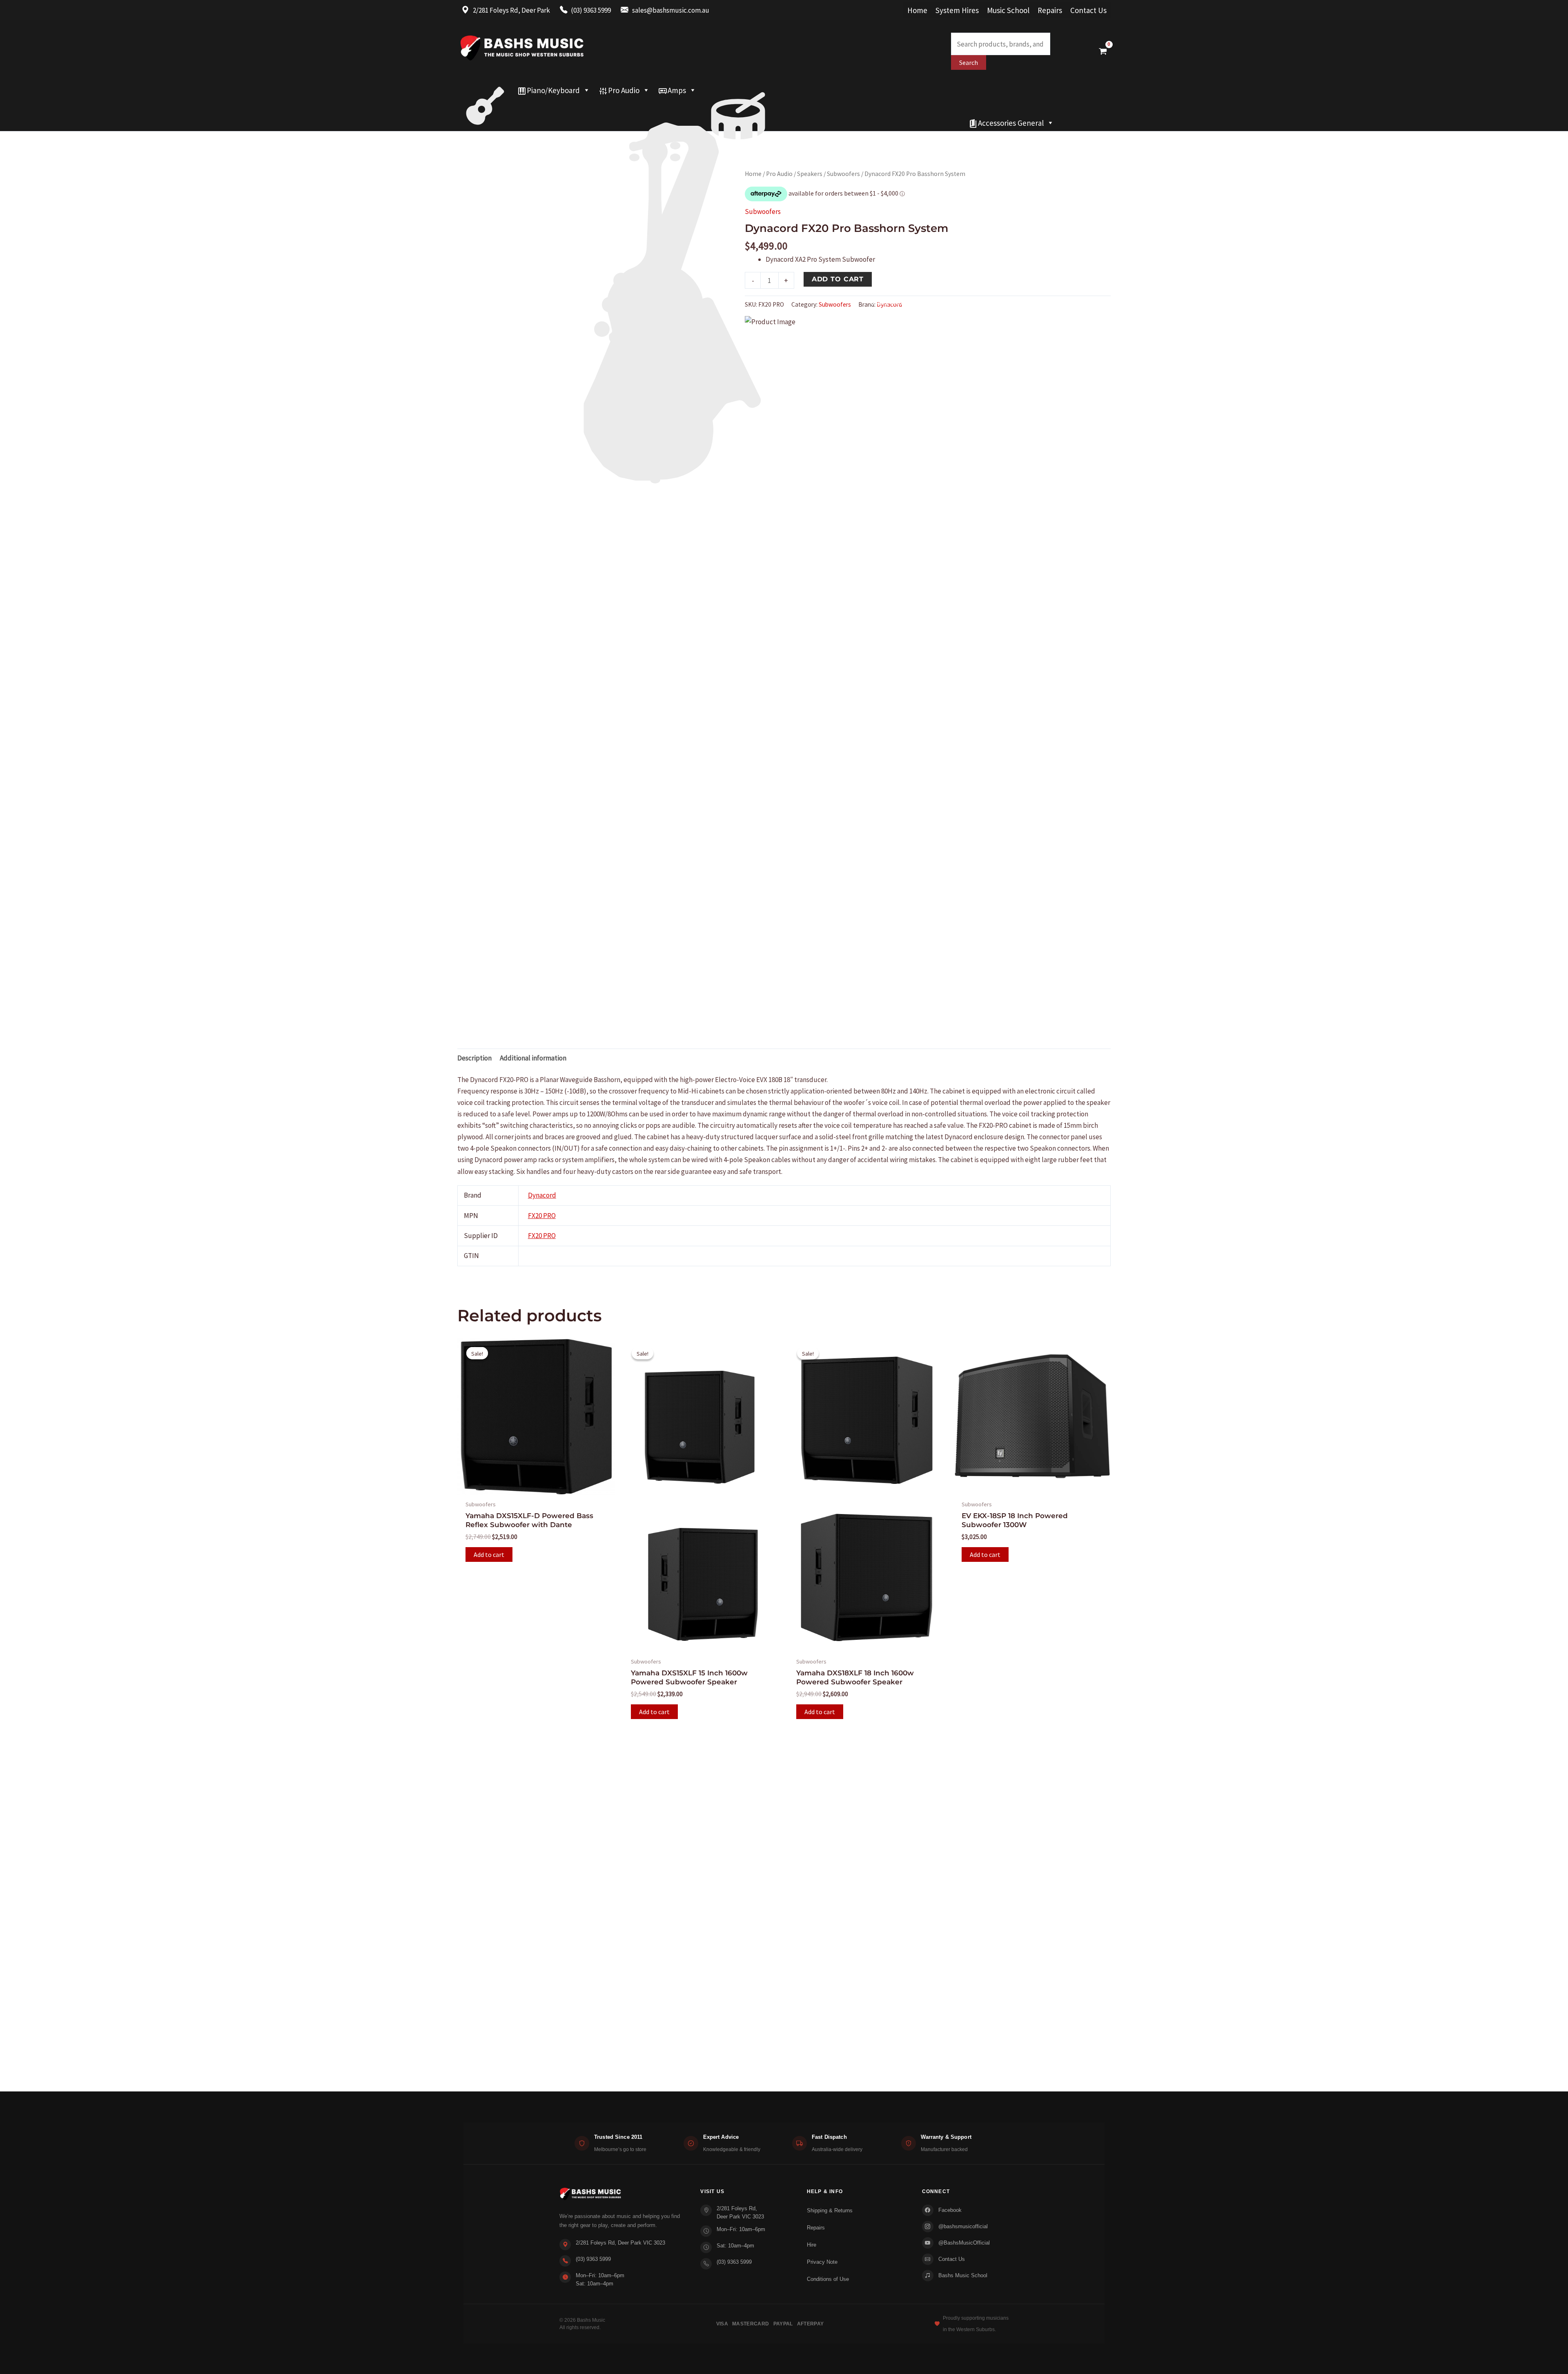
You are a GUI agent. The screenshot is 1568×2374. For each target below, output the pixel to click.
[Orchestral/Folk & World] (711, 123)
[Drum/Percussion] (738, 90)
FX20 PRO (542, 1216)
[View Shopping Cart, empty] (1103, 51)
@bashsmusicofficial (963, 2226)
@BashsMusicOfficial (964, 2243)
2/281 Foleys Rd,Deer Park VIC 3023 (740, 2213)
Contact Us (1088, 10)
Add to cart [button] (489, 1554)
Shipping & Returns (830, 2210)
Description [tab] (474, 1058)
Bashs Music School (963, 2275)
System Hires (957, 10)
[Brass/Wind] (689, 107)
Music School (1008, 10)
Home (917, 10)
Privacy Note (822, 2262)
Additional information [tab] (533, 1058)
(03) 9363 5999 (593, 2259)
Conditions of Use (828, 2279)
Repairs (1050, 10)
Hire (812, 2245)
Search (969, 62)
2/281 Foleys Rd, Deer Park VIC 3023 (620, 2243)
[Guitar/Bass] (485, 90)
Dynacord (542, 1195)
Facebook (950, 2210)
